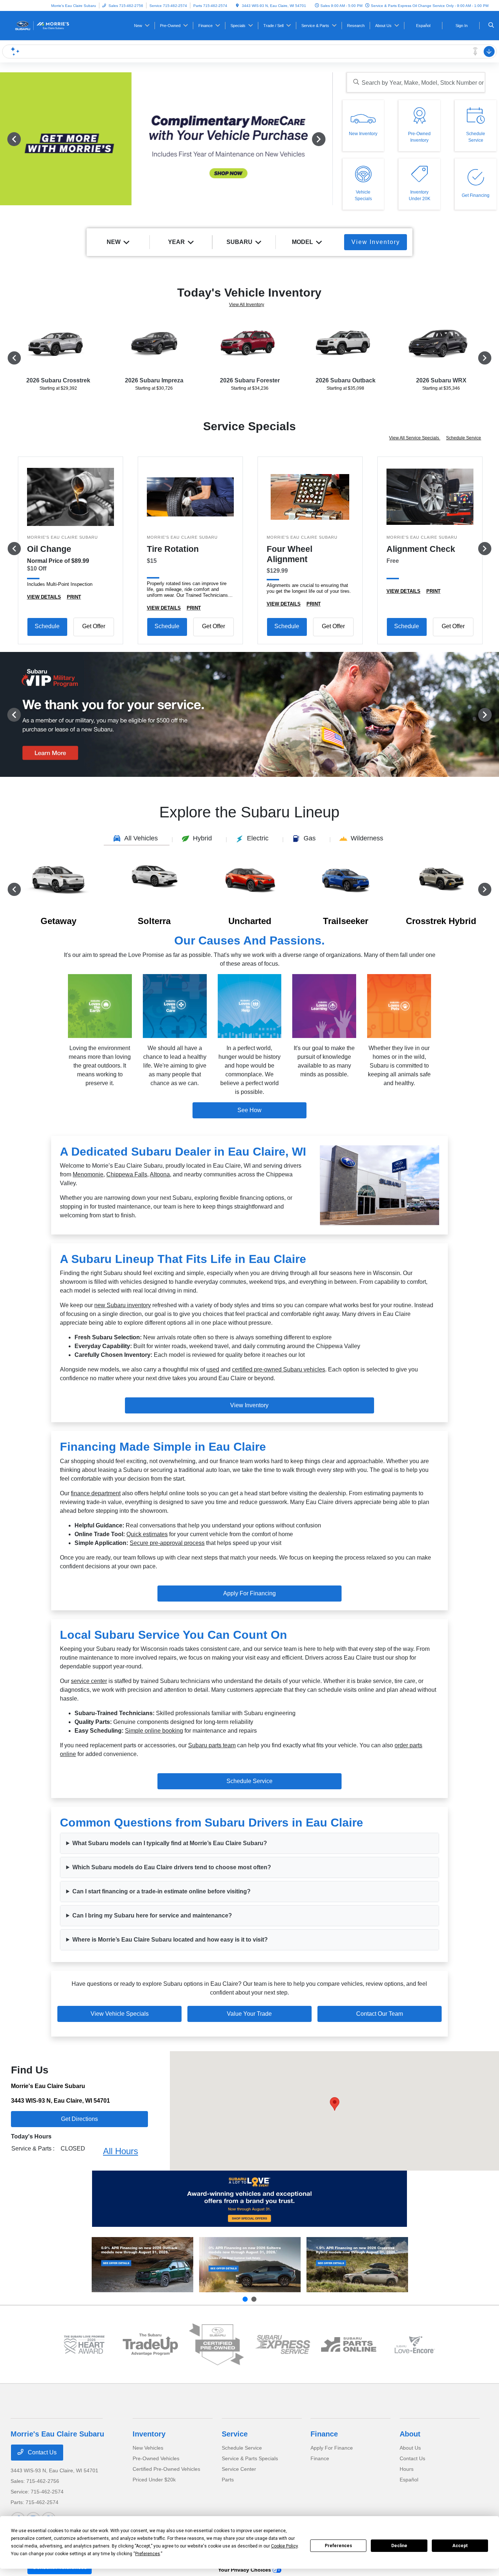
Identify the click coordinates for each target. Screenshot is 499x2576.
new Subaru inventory (123, 1305)
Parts (228, 2480)
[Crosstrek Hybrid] (357, 2265)
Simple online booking (154, 1731)
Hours (407, 2469)
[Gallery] (166, 139)
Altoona (160, 1174)
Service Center (239, 2469)
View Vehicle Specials (120, 2014)
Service (235, 2434)
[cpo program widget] (216, 2345)
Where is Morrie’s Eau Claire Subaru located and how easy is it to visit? (170, 1940)
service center (89, 1681)
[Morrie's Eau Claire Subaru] (44, 25)
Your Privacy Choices (245, 2570)
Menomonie (88, 1174)
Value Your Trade (249, 2014)
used (213, 1369)
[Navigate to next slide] (327, 139)
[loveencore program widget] (415, 2345)
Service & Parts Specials (250, 2458)
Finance (324, 2434)
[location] (237, 6)
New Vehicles (148, 2448)
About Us (410, 2448)
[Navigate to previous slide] (5, 139)
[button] (335, 2104)
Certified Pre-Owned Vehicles (166, 2469)
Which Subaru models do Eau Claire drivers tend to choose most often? (172, 1867)
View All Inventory (247, 305)
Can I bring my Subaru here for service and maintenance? (152, 1915)
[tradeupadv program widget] (150, 2344)
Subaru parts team (212, 1745)
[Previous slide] (245, 2299)
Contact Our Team (380, 2014)
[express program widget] (283, 2344)
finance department (96, 1493)
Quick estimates (147, 1534)
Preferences (338, 2546)
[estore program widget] (349, 2344)
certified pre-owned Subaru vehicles (279, 1369)
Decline (399, 2546)
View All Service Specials (415, 438)
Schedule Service (464, 438)
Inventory (149, 2434)
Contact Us (41, 2452)
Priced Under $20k (154, 2480)
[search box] (416, 82)
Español (409, 2480)
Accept (460, 2546)
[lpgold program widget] (84, 2345)
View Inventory (249, 1405)
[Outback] (142, 2265)
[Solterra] (250, 2265)
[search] (491, 26)
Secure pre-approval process (167, 1543)
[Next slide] (254, 2299)
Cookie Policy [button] (284, 2546)
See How (249, 1110)
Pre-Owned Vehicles (156, 2458)
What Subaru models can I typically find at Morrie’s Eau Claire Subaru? (170, 1843)
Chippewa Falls (127, 1174)
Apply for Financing (249, 1593)
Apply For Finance (332, 2448)
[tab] (137, 839)
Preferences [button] (148, 2554)
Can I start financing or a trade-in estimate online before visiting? (161, 1891)
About (410, 2434)
